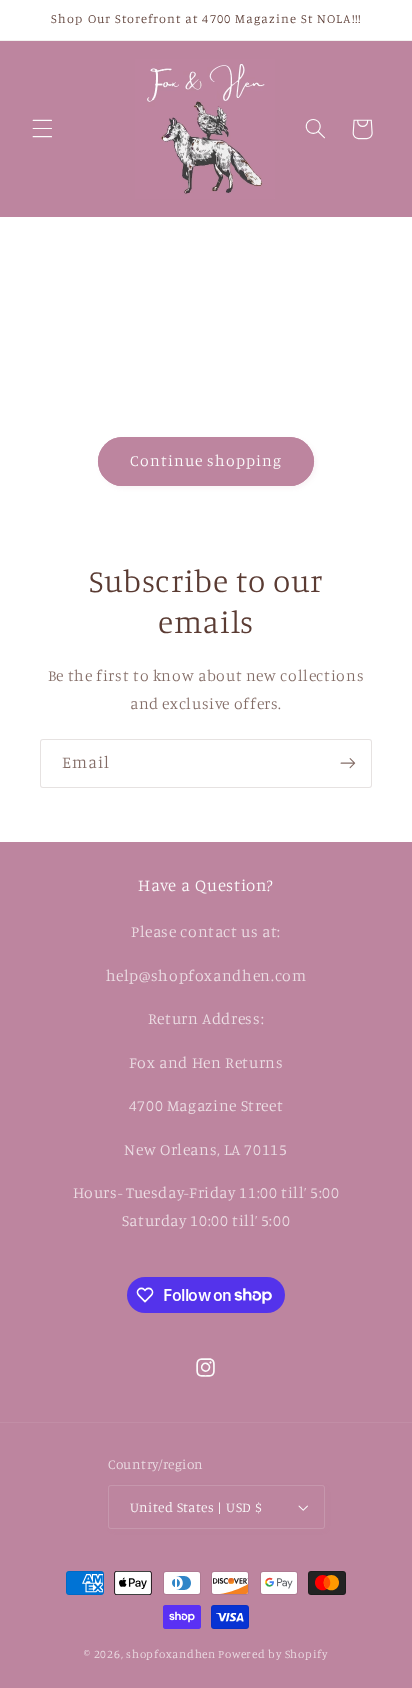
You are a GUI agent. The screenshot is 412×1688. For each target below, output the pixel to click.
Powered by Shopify (272, 1654)
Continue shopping (206, 460)
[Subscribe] (348, 763)
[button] (42, 129)
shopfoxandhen (171, 1654)
